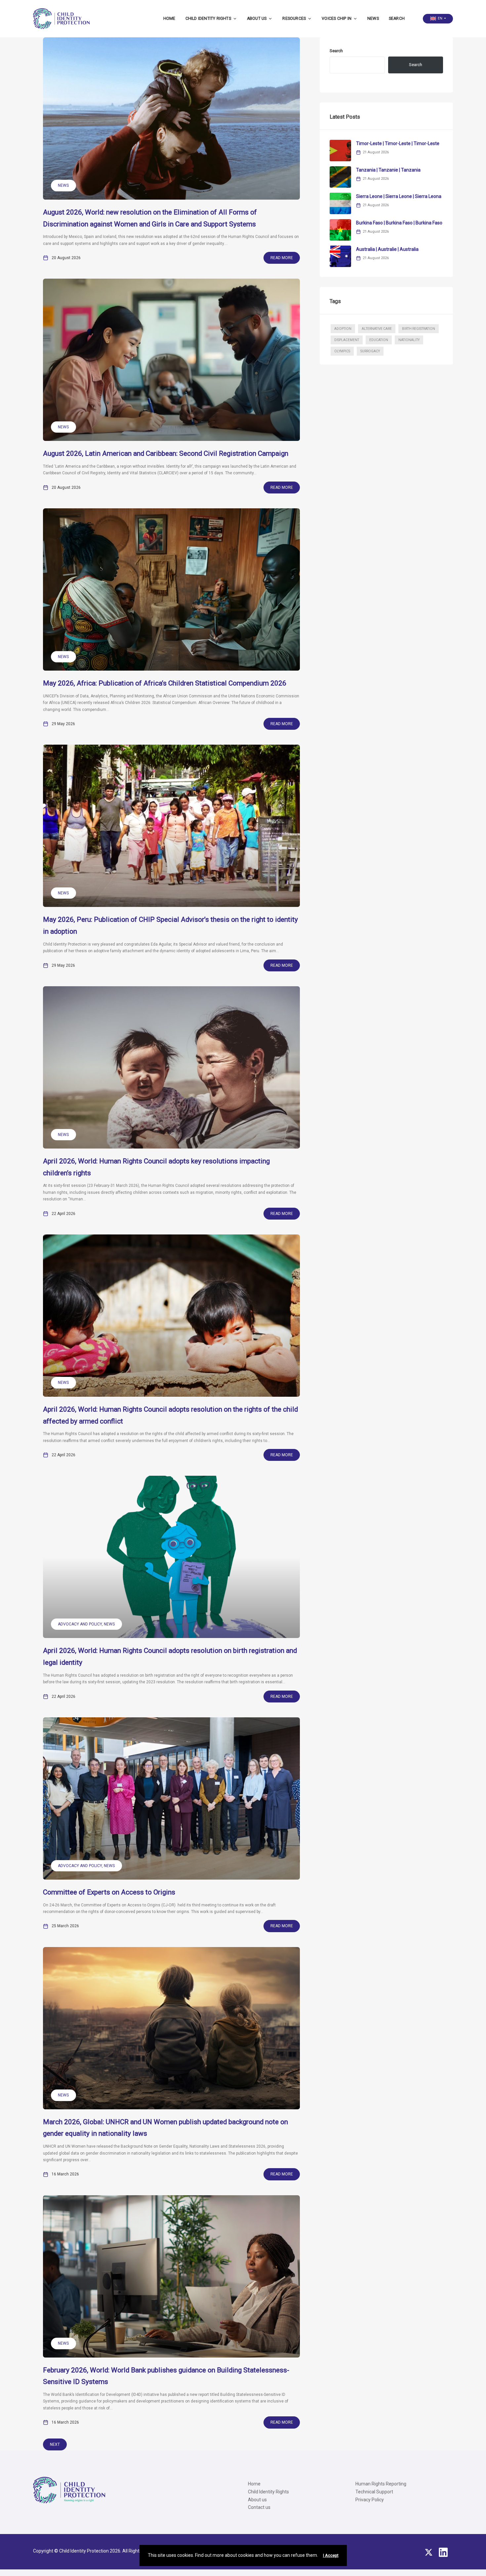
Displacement (347, 340)
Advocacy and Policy (80, 1624)
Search (397, 19)
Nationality (409, 340)
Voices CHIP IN (337, 19)
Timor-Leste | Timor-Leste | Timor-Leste (398, 143)
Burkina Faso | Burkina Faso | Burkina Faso (399, 223)
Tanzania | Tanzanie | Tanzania (388, 170)
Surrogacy (370, 351)
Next (55, 2444)
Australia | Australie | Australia (387, 249)
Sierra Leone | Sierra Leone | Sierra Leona (399, 196)
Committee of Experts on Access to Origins (109, 1892)
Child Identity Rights (208, 19)
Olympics (342, 351)
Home (169, 19)
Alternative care (377, 329)
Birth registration (419, 329)
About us (257, 19)
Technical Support (374, 2492)
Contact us (259, 2507)
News (373, 19)
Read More (282, 258)
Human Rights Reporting (381, 2484)
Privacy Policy (370, 2500)
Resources (294, 19)
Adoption (343, 329)
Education (379, 340)
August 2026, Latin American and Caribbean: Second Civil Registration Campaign (166, 453)
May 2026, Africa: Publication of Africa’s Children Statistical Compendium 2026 (165, 683)
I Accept (331, 2556)
